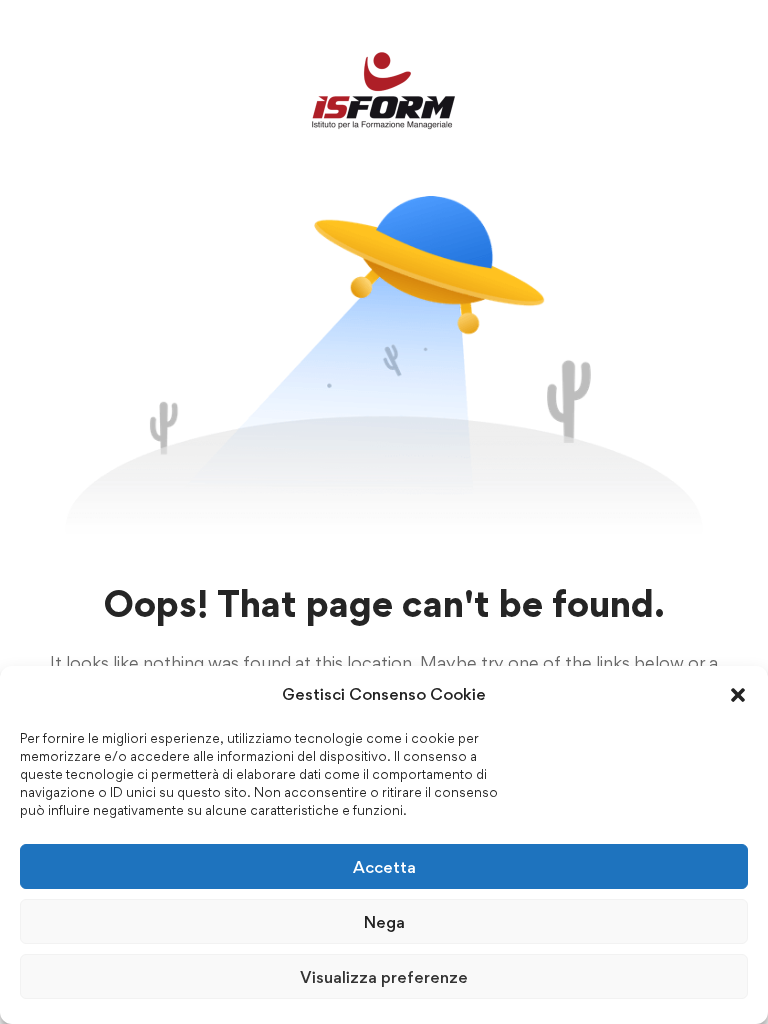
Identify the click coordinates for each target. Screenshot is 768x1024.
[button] (738, 695)
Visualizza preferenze (384, 977)
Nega (384, 922)
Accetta (384, 867)
